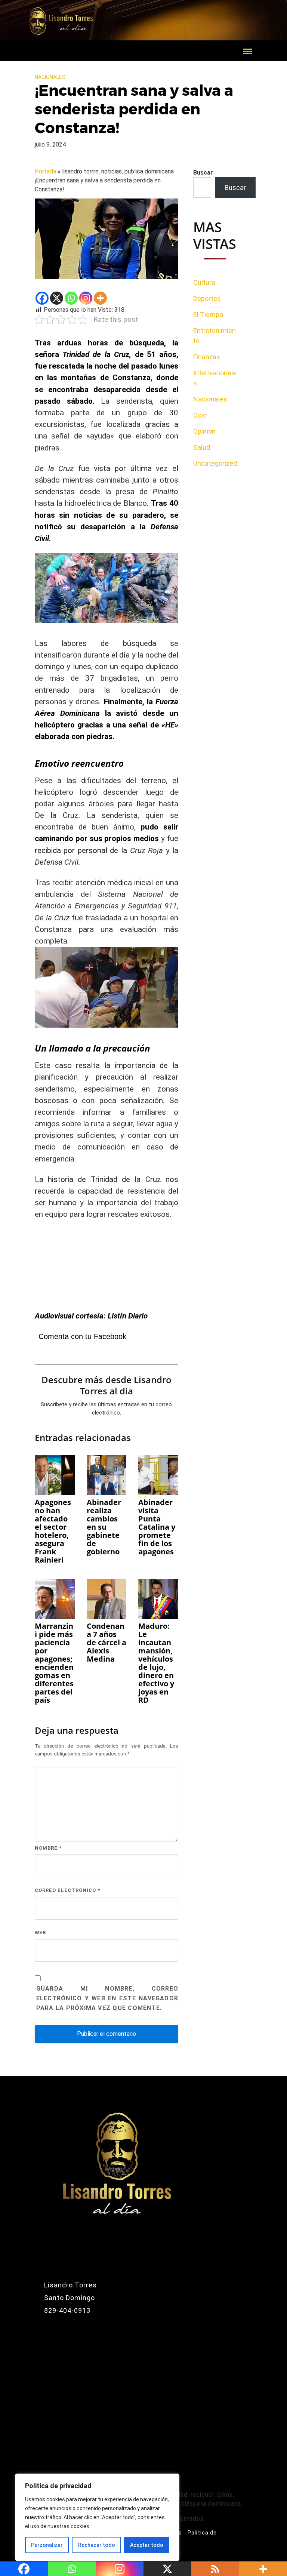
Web (40, 1932)
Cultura (204, 282)
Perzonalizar (47, 2545)
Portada (45, 171)
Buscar (203, 173)
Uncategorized (215, 463)
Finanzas (207, 357)
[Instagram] (86, 298)
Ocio (200, 415)
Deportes (207, 298)
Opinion (204, 431)
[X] (57, 298)
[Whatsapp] (71, 298)
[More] (100, 298)
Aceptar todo (147, 2545)
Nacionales (50, 77)
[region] (97, 2517)
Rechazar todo (97, 2545)
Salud (202, 447)
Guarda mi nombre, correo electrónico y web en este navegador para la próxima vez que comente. (107, 1998)
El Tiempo (208, 315)
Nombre (48, 1848)
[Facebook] (42, 298)
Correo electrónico (67, 1890)
